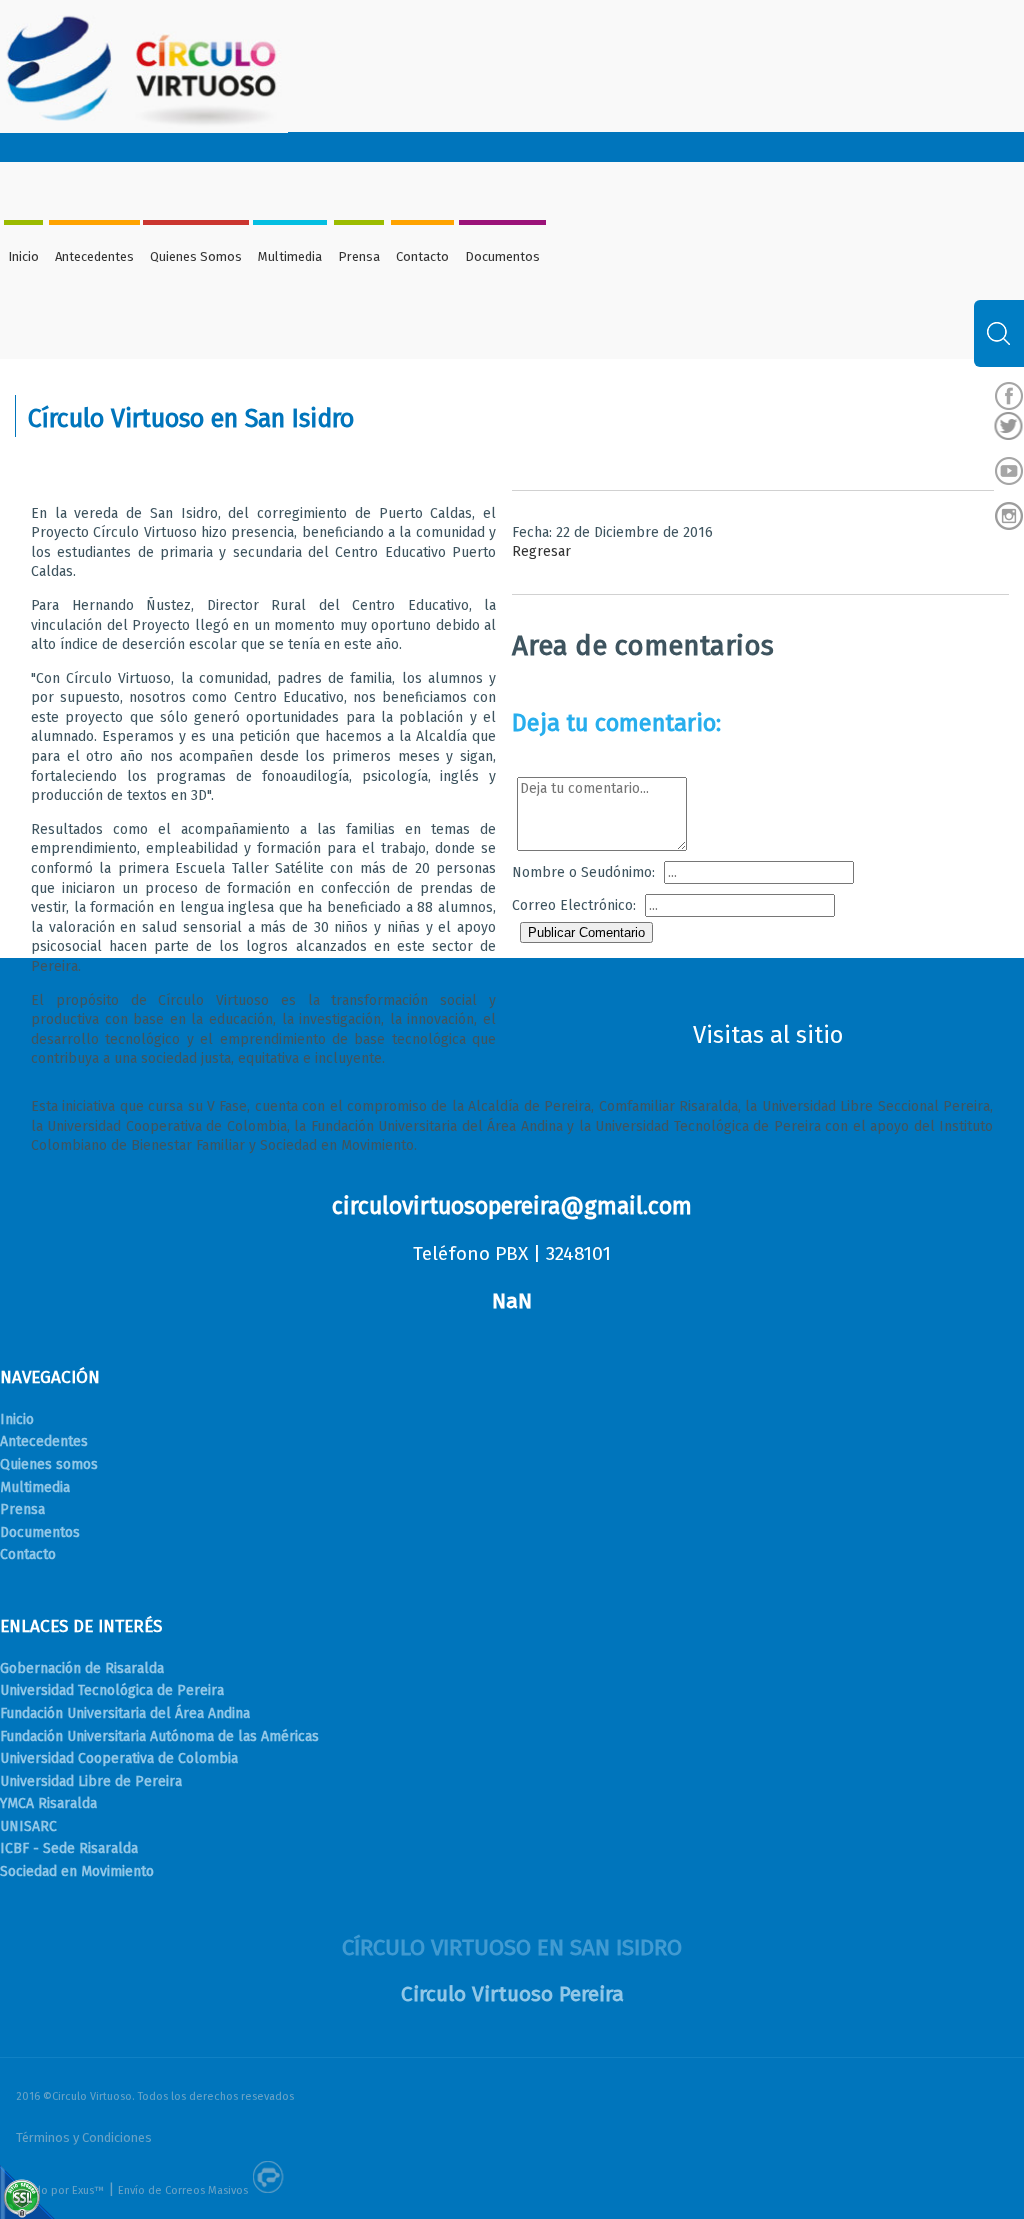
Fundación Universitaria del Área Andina (125, 1713)
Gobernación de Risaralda (82, 1668)
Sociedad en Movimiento (77, 1871)
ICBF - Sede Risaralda (69, 1848)
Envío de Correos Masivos (183, 2190)
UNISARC (28, 1826)
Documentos (502, 256)
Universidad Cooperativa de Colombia (119, 1758)
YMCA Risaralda (48, 1803)
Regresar (541, 551)
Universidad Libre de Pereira (91, 1781)
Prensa (359, 256)
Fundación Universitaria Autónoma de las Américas (159, 1736)
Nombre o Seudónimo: (583, 872)
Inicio (23, 256)
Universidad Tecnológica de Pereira (112, 1690)
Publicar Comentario (586, 932)
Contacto (422, 256)
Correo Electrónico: (574, 905)
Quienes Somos (196, 256)
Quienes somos (49, 1464)
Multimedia (290, 256)
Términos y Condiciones (84, 2137)
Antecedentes (94, 256)
